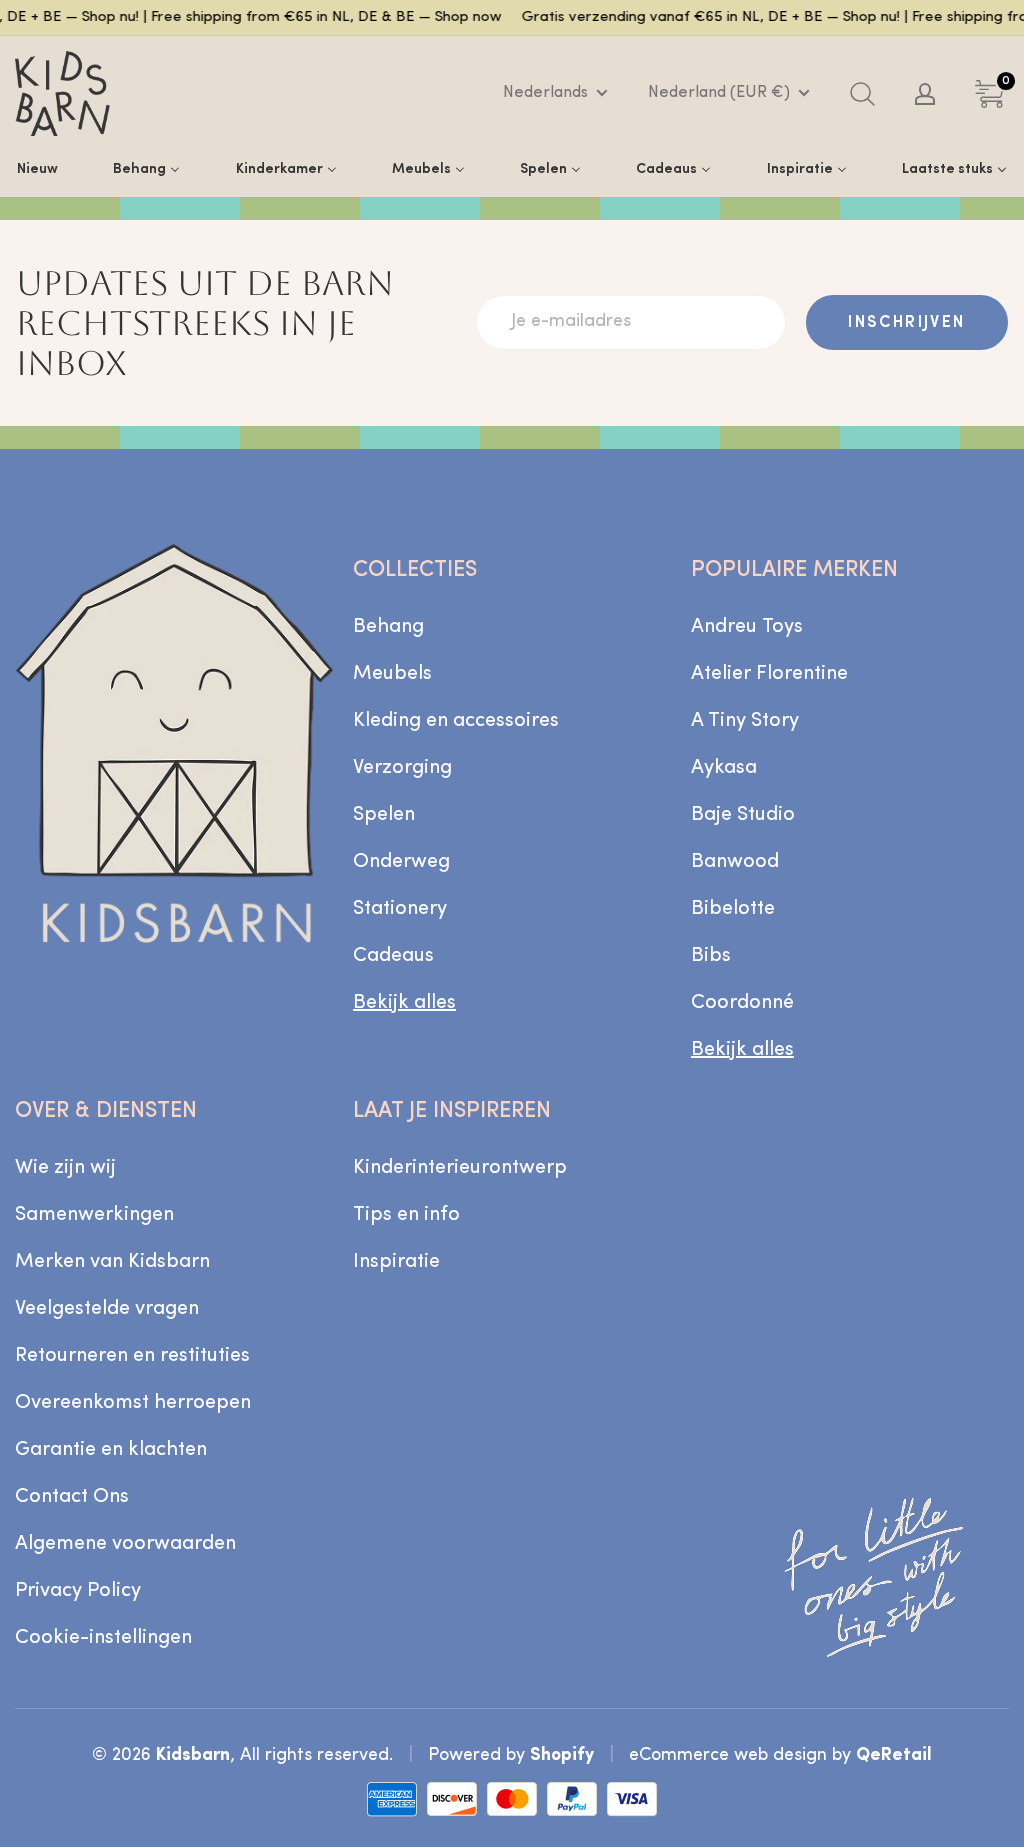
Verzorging (402, 768)
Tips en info (406, 1215)
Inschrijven (906, 323)
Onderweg (401, 862)
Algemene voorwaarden (125, 1544)
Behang (388, 627)
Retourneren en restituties (132, 1356)
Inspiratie (396, 1262)
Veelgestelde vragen (107, 1309)
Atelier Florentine (769, 674)
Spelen (384, 815)
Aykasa (724, 768)
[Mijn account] (925, 94)
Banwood (735, 862)
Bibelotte (733, 909)
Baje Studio (743, 815)
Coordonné (742, 1003)
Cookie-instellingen (103, 1638)
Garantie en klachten (111, 1450)
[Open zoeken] (862, 94)
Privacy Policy (78, 1591)
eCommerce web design (728, 1755)
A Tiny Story (745, 721)
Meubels (392, 674)
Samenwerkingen (94, 1215)
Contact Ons (72, 1497)
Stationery (400, 909)
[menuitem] (37, 168)
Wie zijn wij (65, 1168)
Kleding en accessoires (456, 721)
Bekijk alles (404, 1003)
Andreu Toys (747, 627)
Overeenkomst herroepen (133, 1403)
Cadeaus (393, 956)
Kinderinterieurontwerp (460, 1168)
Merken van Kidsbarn (112, 1262)
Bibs (711, 956)
